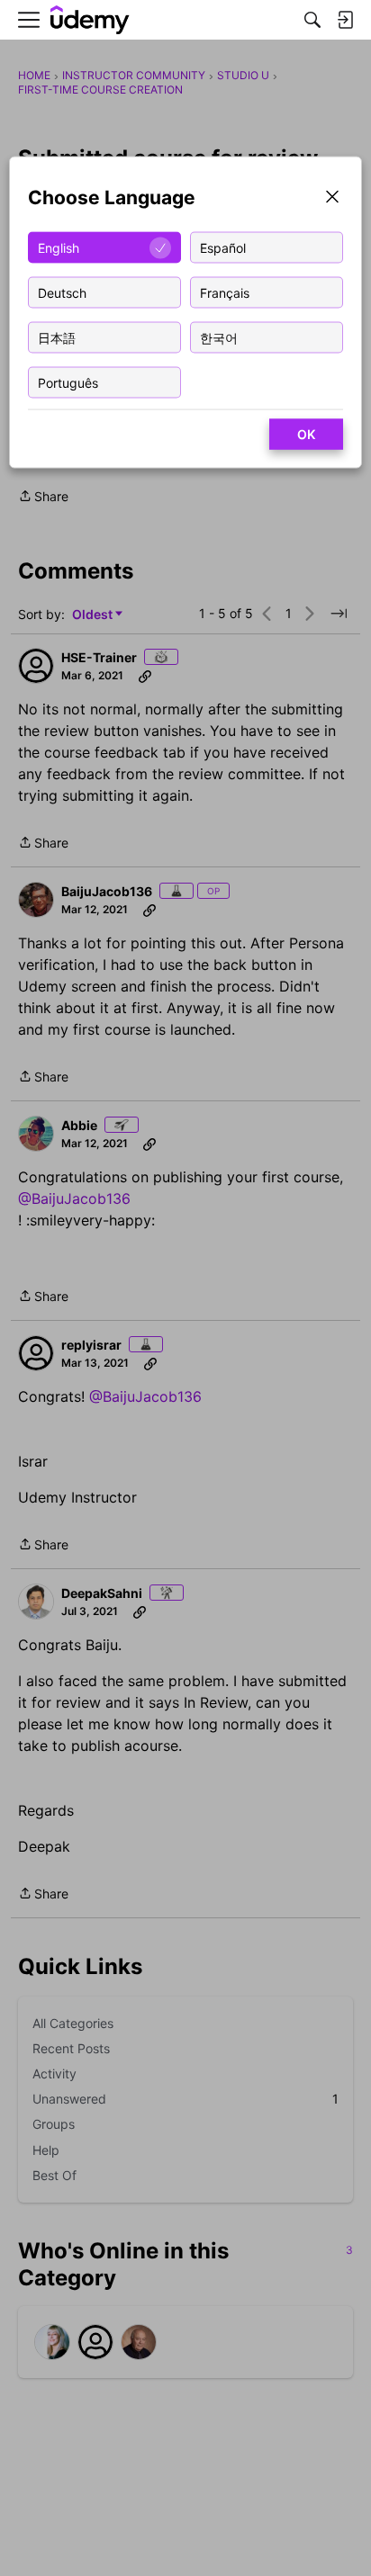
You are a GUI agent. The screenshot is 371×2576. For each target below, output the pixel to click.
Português (68, 382)
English (59, 247)
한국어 (219, 337)
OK (306, 434)
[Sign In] (345, 20)
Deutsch (62, 292)
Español (223, 247)
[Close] (332, 198)
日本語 (57, 337)
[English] (90, 20)
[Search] (312, 20)
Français (225, 292)
